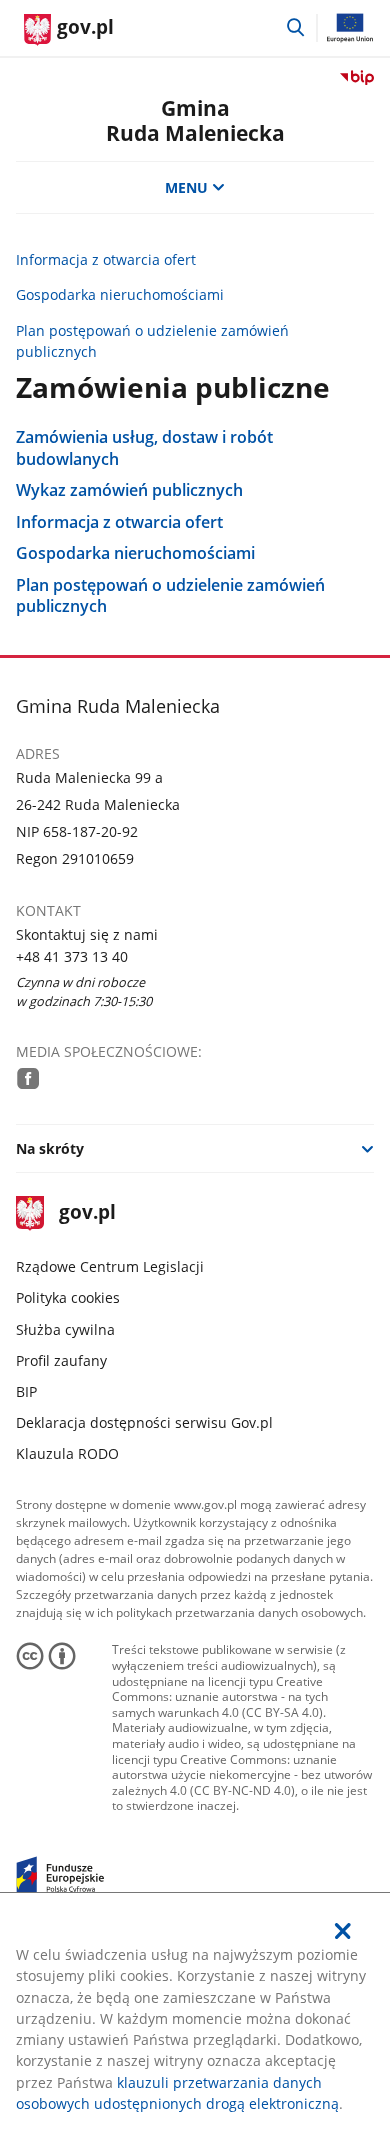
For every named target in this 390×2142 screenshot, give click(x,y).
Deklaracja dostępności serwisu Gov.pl (144, 1422)
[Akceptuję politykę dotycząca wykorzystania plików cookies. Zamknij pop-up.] (344, 1931)
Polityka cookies (68, 1297)
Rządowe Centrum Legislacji (110, 1266)
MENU (186, 187)
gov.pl (87, 1213)
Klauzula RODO (67, 1453)
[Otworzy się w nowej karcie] (28, 1078)
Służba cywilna (65, 1329)
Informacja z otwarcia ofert (106, 259)
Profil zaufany (61, 1360)
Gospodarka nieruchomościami (120, 294)
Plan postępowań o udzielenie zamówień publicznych (152, 341)
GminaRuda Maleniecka (195, 120)
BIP (26, 1391)
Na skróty (50, 1148)
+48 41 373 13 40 (72, 956)
